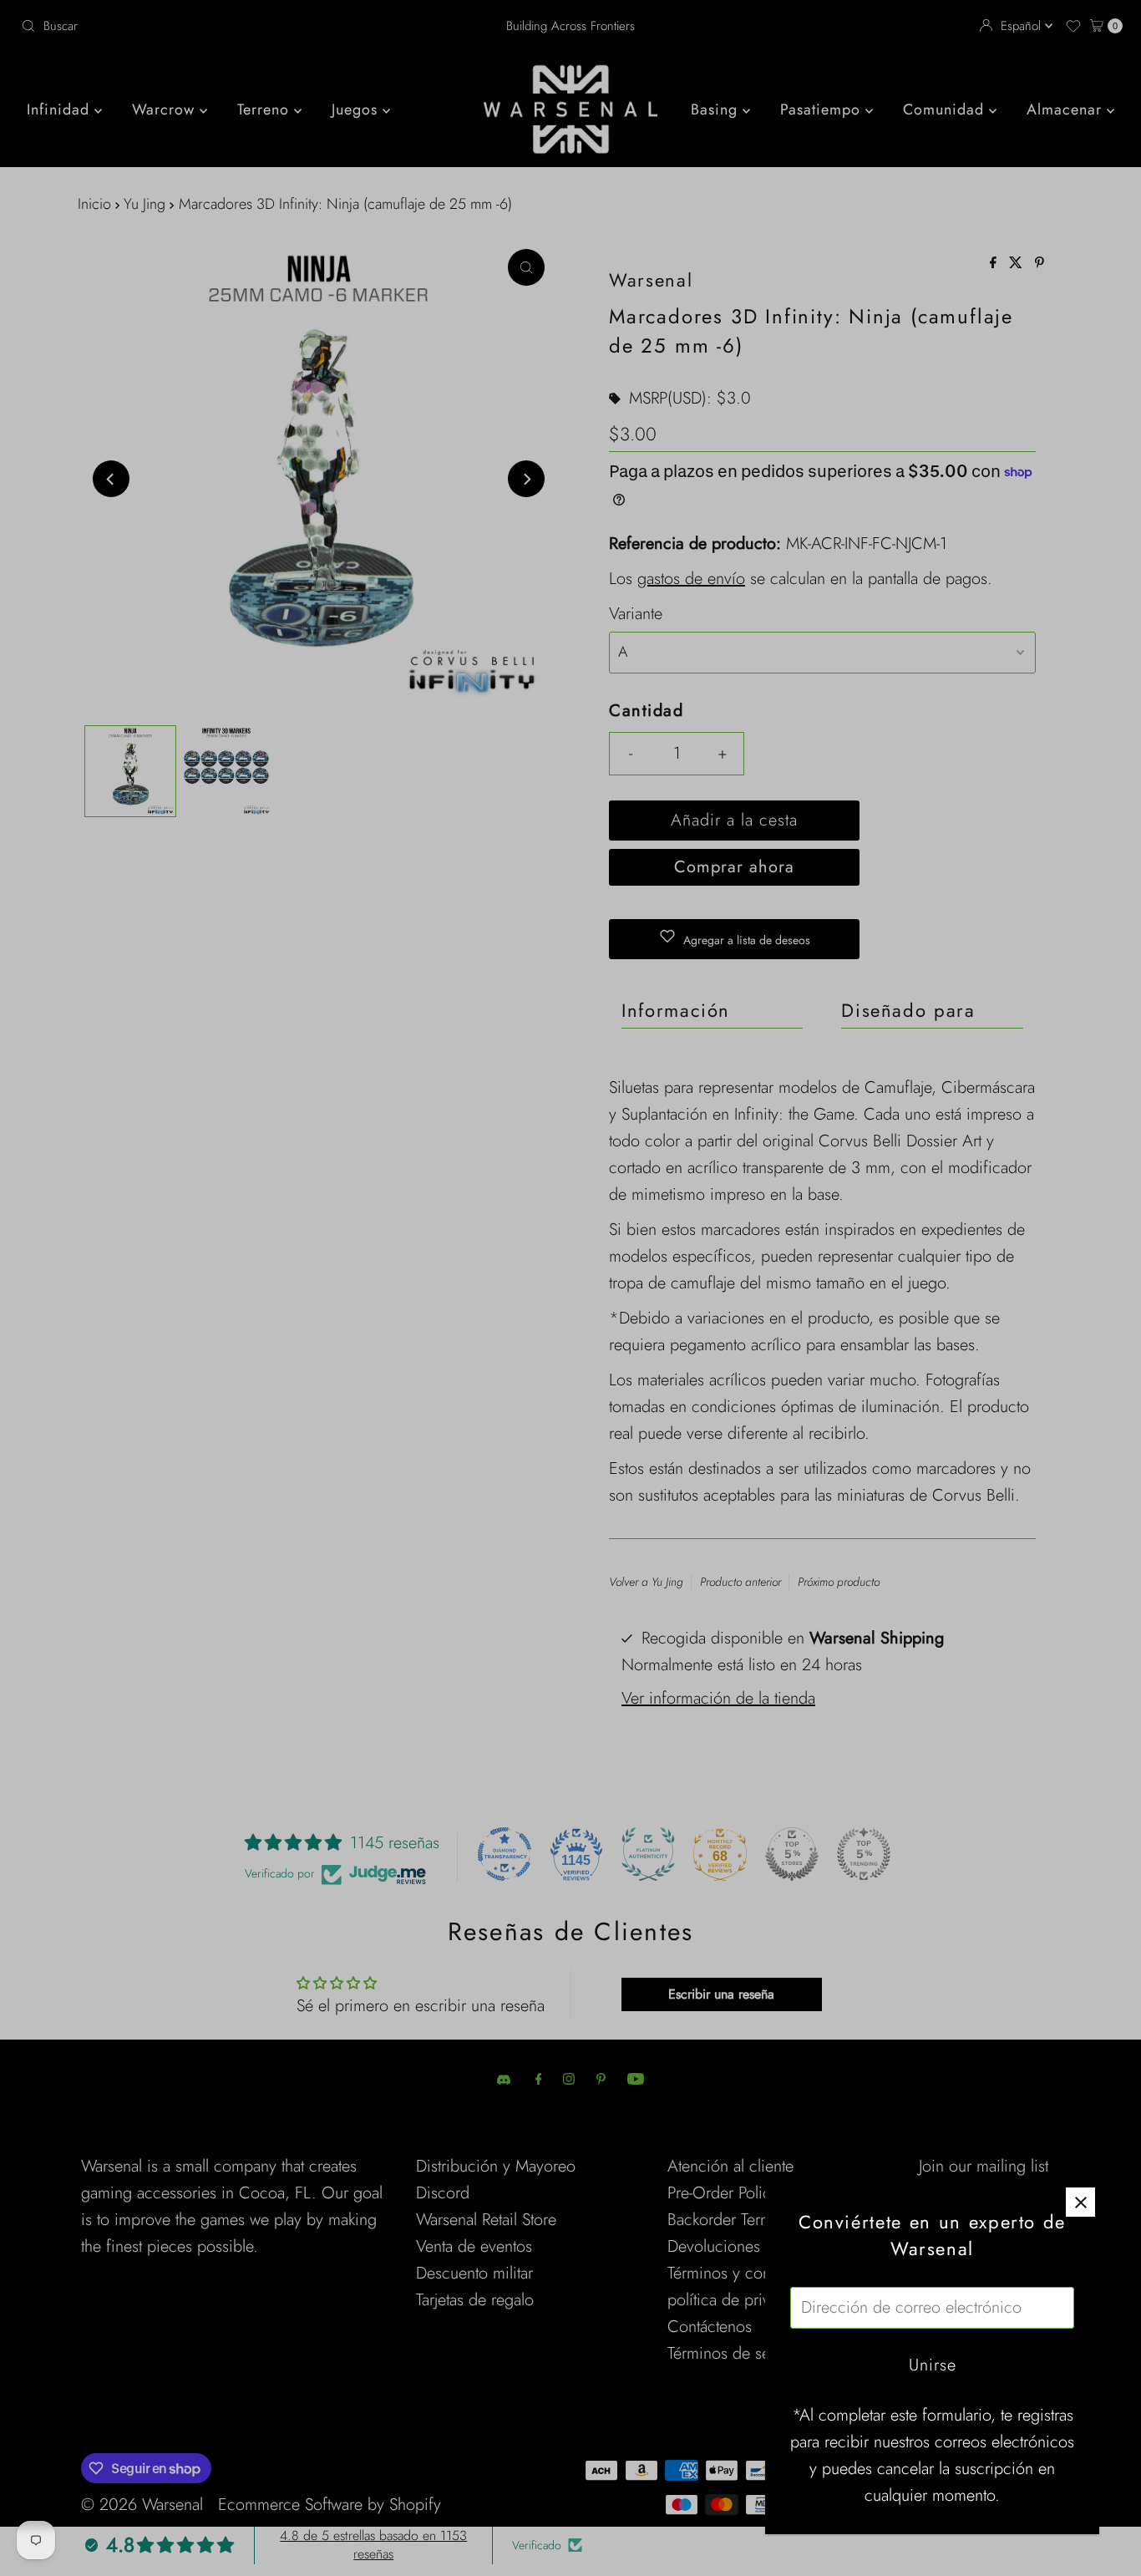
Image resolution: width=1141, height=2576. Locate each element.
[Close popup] (1080, 2202)
